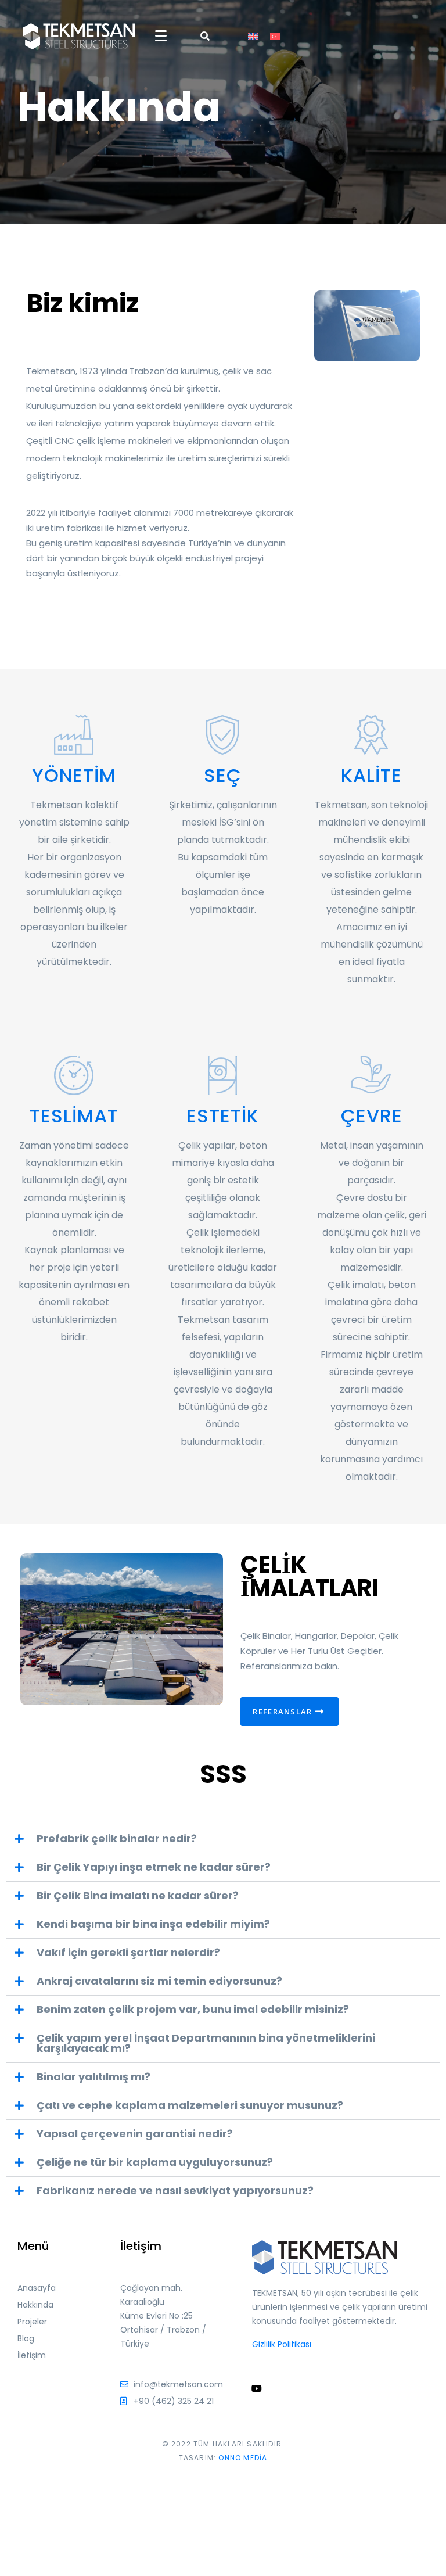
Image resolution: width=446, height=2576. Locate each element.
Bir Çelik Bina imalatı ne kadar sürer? (138, 1895)
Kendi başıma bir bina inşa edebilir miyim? (153, 1924)
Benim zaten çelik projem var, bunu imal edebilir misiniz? (193, 2009)
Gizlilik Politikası (282, 2344)
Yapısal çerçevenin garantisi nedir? (135, 2134)
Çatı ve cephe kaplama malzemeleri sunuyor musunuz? (190, 2105)
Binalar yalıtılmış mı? (93, 2077)
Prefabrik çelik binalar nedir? (117, 1838)
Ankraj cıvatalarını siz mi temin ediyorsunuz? (159, 1981)
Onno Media (243, 2458)
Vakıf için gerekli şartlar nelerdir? (128, 1952)
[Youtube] (257, 2388)
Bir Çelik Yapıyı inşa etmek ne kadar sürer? (154, 1867)
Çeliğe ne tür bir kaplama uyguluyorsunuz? (155, 2162)
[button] (223, 1839)
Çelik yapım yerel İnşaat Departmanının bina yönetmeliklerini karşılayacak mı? (206, 2043)
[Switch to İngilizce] (253, 36)
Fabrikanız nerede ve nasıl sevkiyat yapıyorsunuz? (175, 2191)
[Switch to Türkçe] (275, 36)
